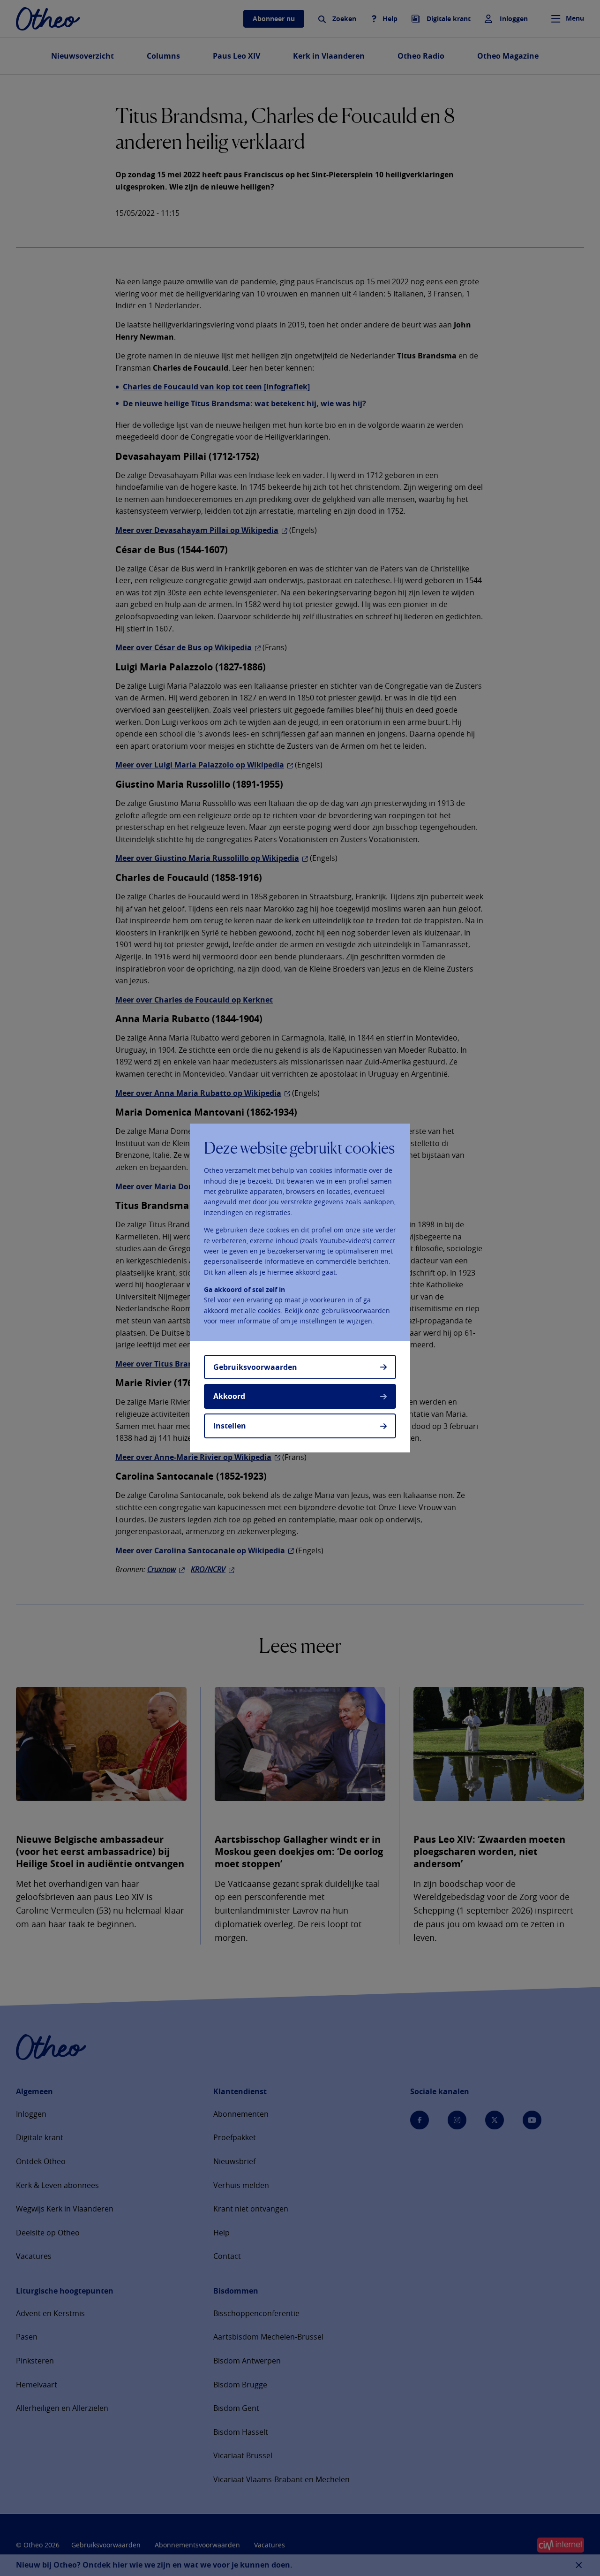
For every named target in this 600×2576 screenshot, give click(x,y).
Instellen (230, 1426)
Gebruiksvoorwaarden (255, 1367)
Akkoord (229, 1396)
